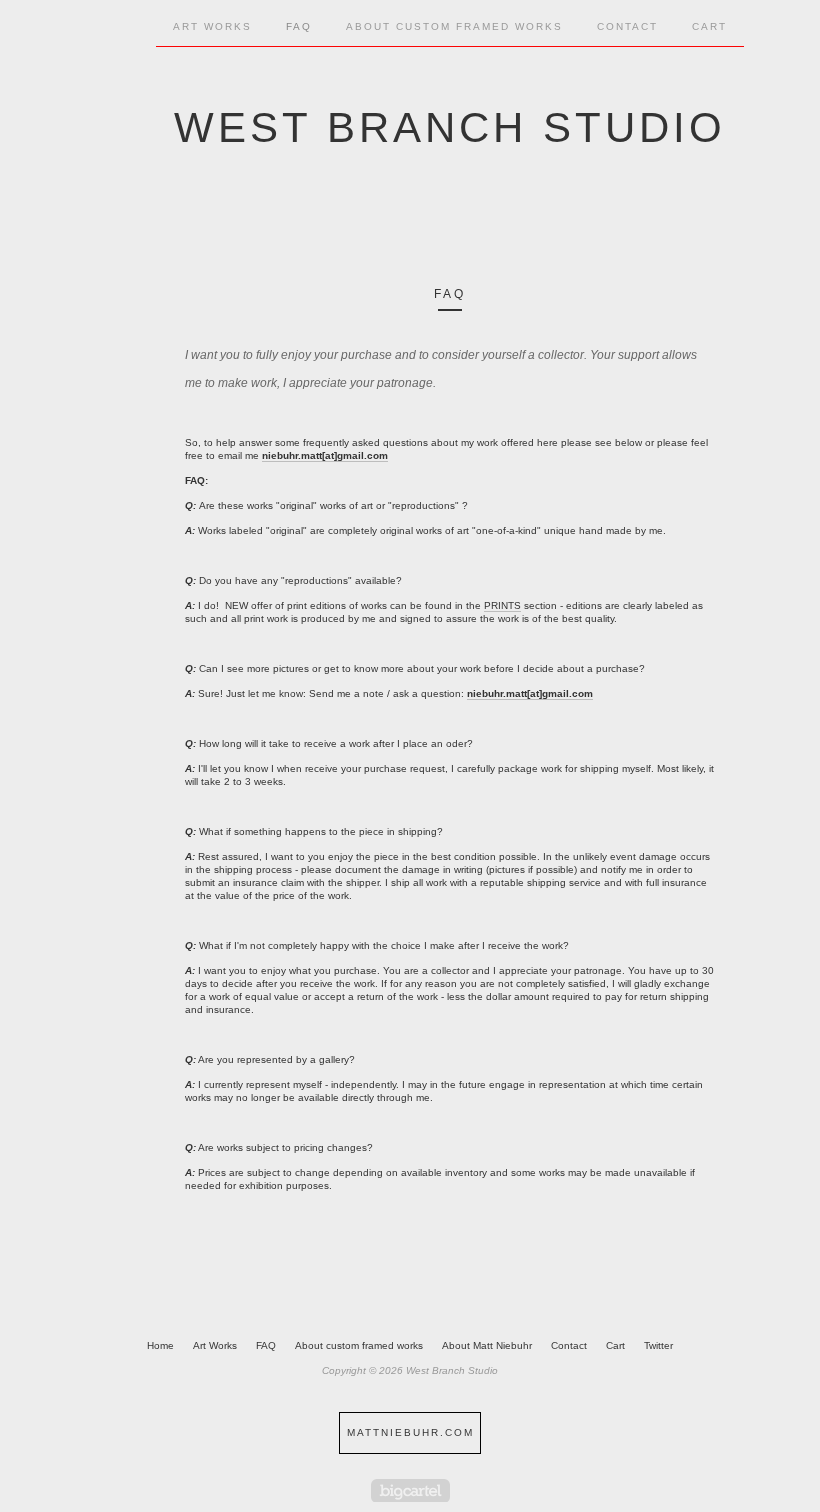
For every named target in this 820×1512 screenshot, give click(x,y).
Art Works (215, 1345)
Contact (627, 26)
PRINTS (502, 605)
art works (212, 26)
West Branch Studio (450, 127)
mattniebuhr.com (410, 1432)
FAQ (299, 26)
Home (160, 1345)
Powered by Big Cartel (410, 1490)
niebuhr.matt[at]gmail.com (325, 455)
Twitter (658, 1345)
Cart (709, 26)
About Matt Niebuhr (487, 1345)
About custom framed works (454, 26)
